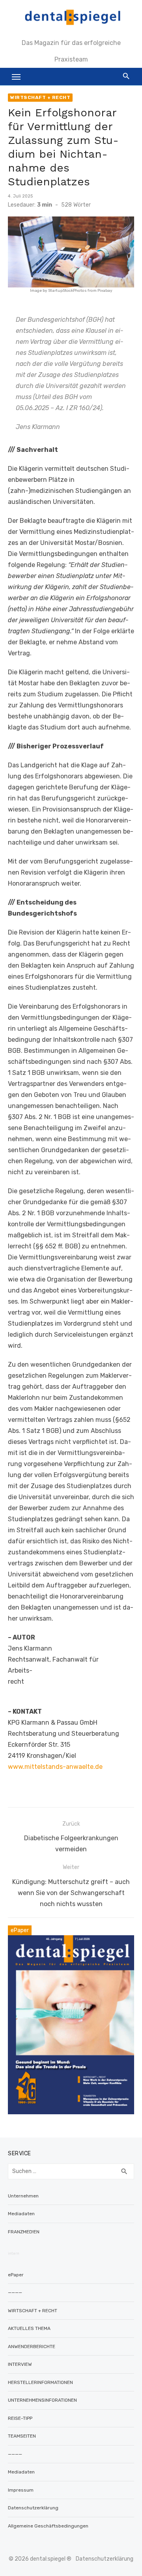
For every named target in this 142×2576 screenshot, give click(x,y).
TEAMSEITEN (22, 2436)
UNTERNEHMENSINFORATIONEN (42, 2400)
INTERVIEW (20, 2364)
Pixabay (105, 291)
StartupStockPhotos (67, 291)
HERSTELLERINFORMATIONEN (40, 2382)
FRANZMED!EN (24, 2232)
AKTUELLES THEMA (29, 2328)
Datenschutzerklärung (33, 2508)
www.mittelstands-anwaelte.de (55, 1767)
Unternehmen (23, 2196)
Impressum (21, 2490)
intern (14, 2253)
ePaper (16, 2275)
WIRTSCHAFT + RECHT (40, 97)
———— (15, 2292)
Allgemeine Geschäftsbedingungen (48, 2526)
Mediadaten (21, 2214)
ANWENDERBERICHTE (32, 2347)
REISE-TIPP (20, 2418)
